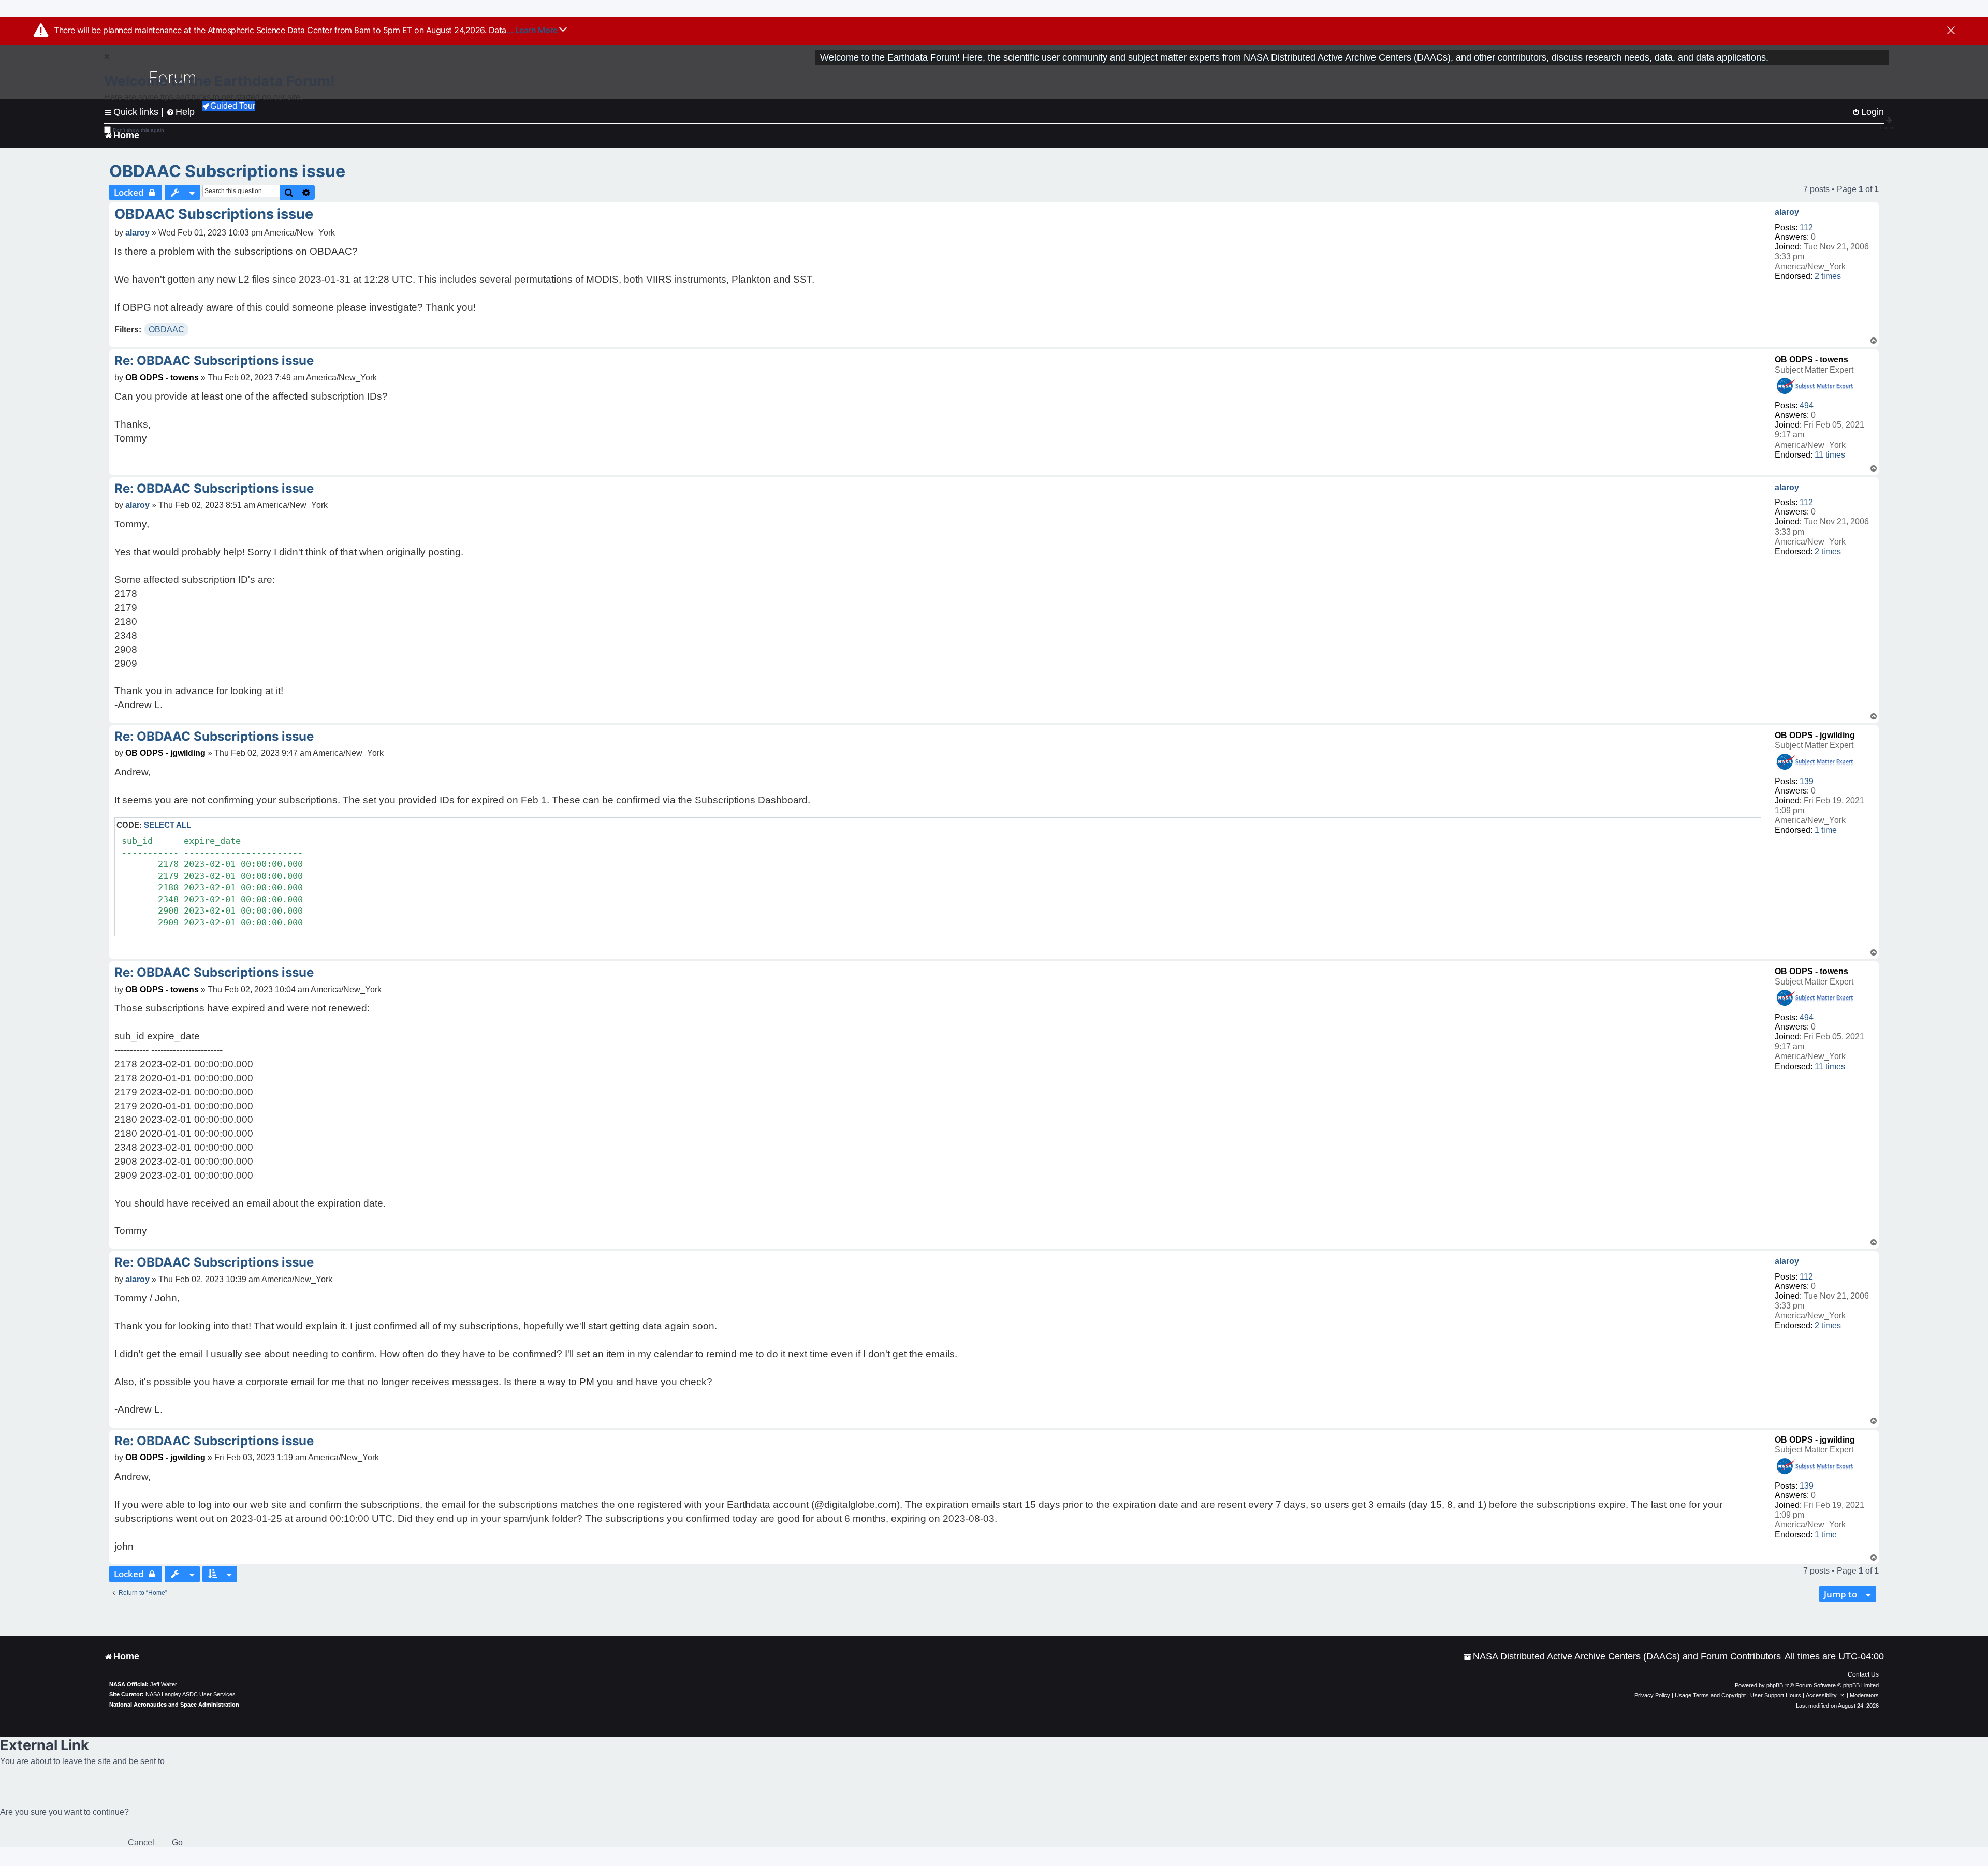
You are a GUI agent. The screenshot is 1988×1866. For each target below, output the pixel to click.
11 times (1830, 455)
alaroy (1787, 212)
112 (1806, 227)
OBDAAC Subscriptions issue (227, 171)
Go (177, 1842)
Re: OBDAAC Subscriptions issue (214, 361)
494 (1807, 406)
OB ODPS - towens (1811, 359)
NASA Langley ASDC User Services (191, 1694)
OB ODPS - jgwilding (1815, 735)
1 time (1826, 830)
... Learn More (533, 30)
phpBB (1775, 1685)
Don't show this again (138, 130)
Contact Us (1863, 1674)
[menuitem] (1622, 1657)
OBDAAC (166, 329)
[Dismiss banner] (1951, 31)
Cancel (141, 1842)
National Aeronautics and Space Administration (174, 1705)
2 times (1828, 276)
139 (1807, 781)
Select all (167, 825)
